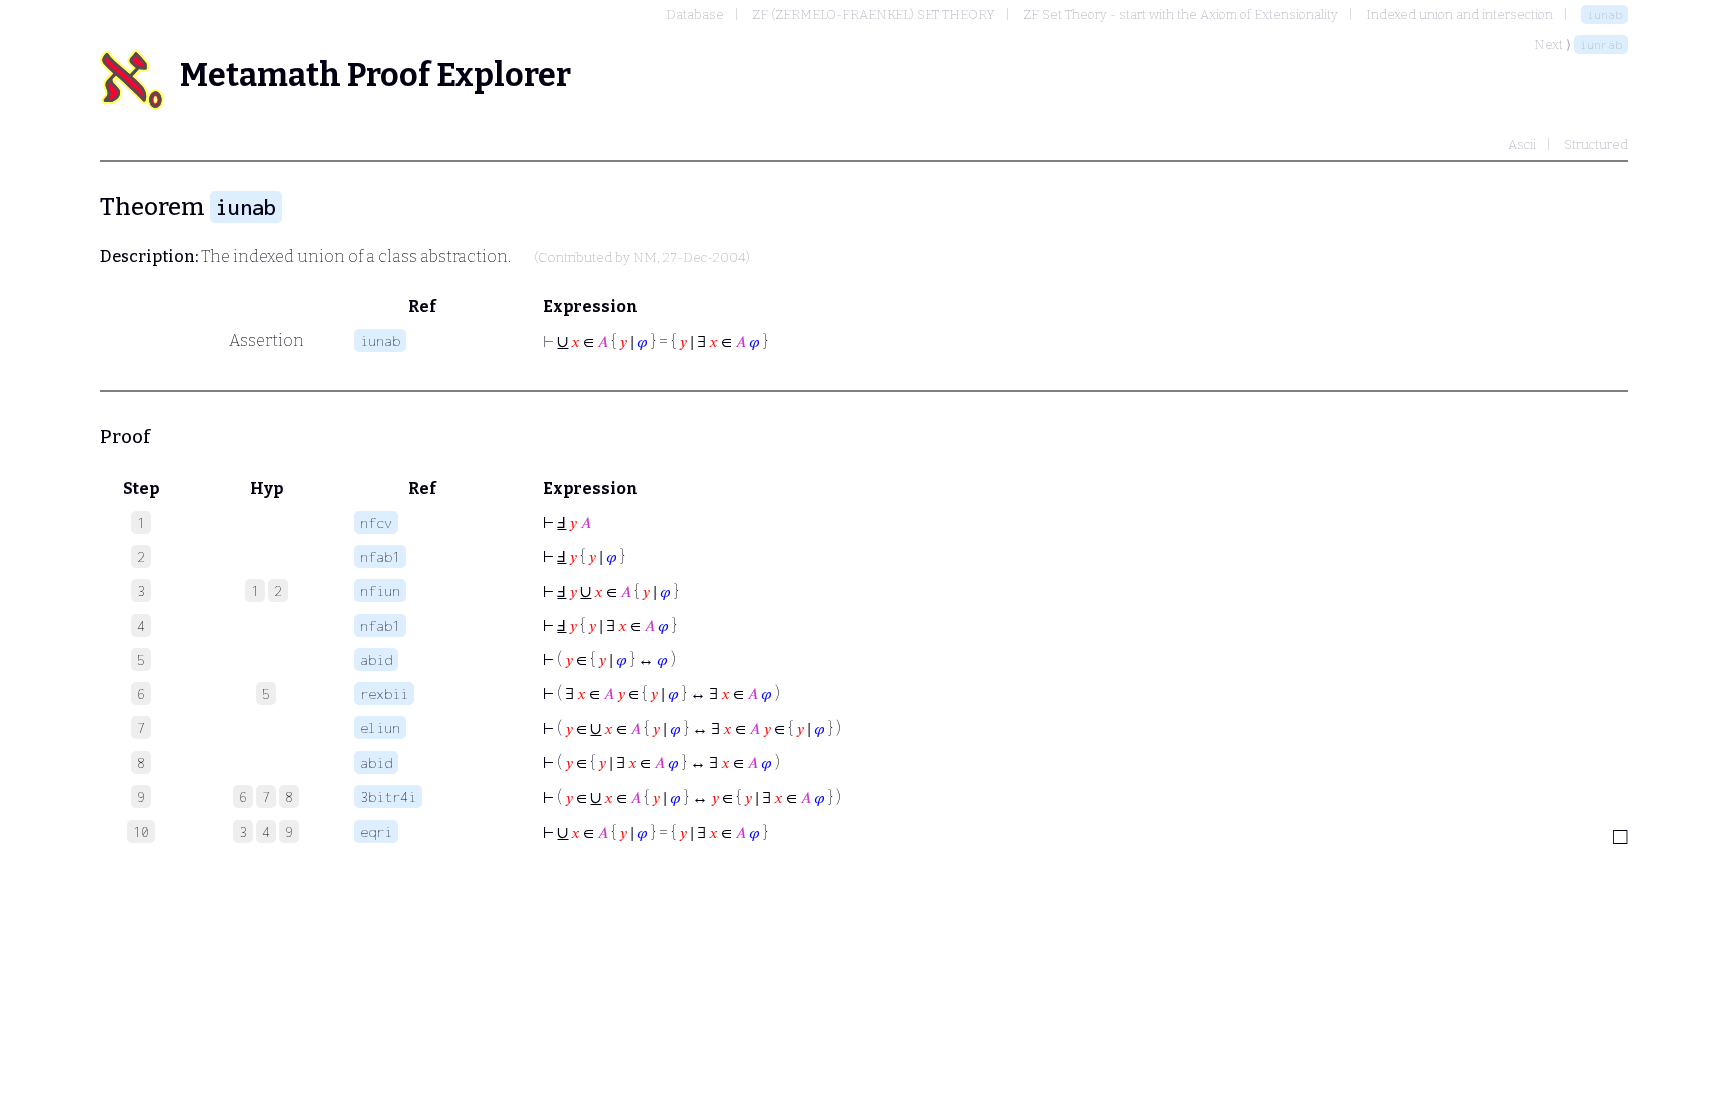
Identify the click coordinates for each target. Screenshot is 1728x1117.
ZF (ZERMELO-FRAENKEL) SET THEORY (873, 14)
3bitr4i (388, 796)
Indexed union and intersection (1459, 14)
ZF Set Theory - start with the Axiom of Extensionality (1180, 14)
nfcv (376, 522)
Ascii (1522, 144)
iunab (1604, 14)
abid (376, 659)
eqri (376, 831)
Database (695, 14)
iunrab (1601, 44)
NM (645, 258)
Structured (1596, 144)
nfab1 (380, 556)
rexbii (384, 693)
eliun (380, 727)
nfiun (380, 590)
